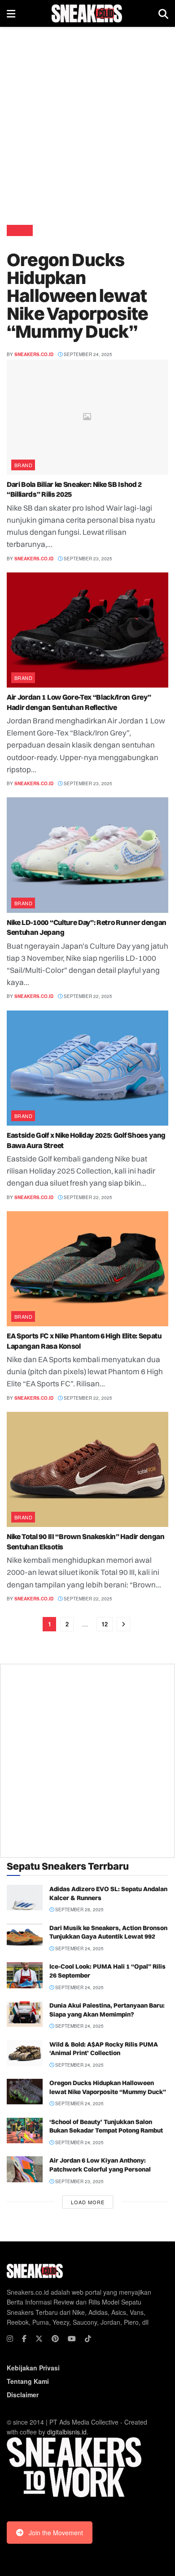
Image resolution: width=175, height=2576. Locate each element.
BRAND (20, 230)
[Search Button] (163, 13)
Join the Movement (56, 2533)
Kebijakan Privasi (33, 2368)
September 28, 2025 (79, 1909)
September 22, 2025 (87, 996)
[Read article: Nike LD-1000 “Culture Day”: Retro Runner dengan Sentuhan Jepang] (87, 855)
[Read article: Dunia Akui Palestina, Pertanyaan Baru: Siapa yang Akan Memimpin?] (25, 2014)
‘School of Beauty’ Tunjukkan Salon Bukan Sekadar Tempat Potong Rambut (106, 2126)
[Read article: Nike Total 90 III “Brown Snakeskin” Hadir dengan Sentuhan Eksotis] (87, 1469)
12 (105, 1624)
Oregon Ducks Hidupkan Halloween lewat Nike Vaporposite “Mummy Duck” (77, 295)
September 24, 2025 (87, 354)
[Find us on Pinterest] (55, 2339)
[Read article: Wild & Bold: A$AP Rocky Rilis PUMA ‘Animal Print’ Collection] (25, 2053)
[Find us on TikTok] (88, 2339)
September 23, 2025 (87, 559)
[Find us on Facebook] (24, 2339)
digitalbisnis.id (67, 2432)
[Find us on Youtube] (72, 2339)
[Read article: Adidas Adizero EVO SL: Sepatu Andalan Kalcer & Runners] (25, 1898)
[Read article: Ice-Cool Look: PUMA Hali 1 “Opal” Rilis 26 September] (25, 1975)
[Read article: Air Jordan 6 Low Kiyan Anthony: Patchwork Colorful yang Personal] (25, 2169)
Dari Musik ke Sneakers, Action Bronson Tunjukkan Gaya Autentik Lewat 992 (108, 1932)
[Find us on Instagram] (10, 2339)
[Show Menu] (11, 13)
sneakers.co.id (34, 354)
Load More (88, 2202)
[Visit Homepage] (87, 13)
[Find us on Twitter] (39, 2339)
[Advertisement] (87, 123)
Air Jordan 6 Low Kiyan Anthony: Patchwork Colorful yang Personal (100, 2165)
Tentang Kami (28, 2381)
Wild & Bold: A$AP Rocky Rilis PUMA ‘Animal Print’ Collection (104, 2049)
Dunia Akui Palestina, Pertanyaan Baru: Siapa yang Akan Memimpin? (107, 2010)
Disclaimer (23, 2395)
